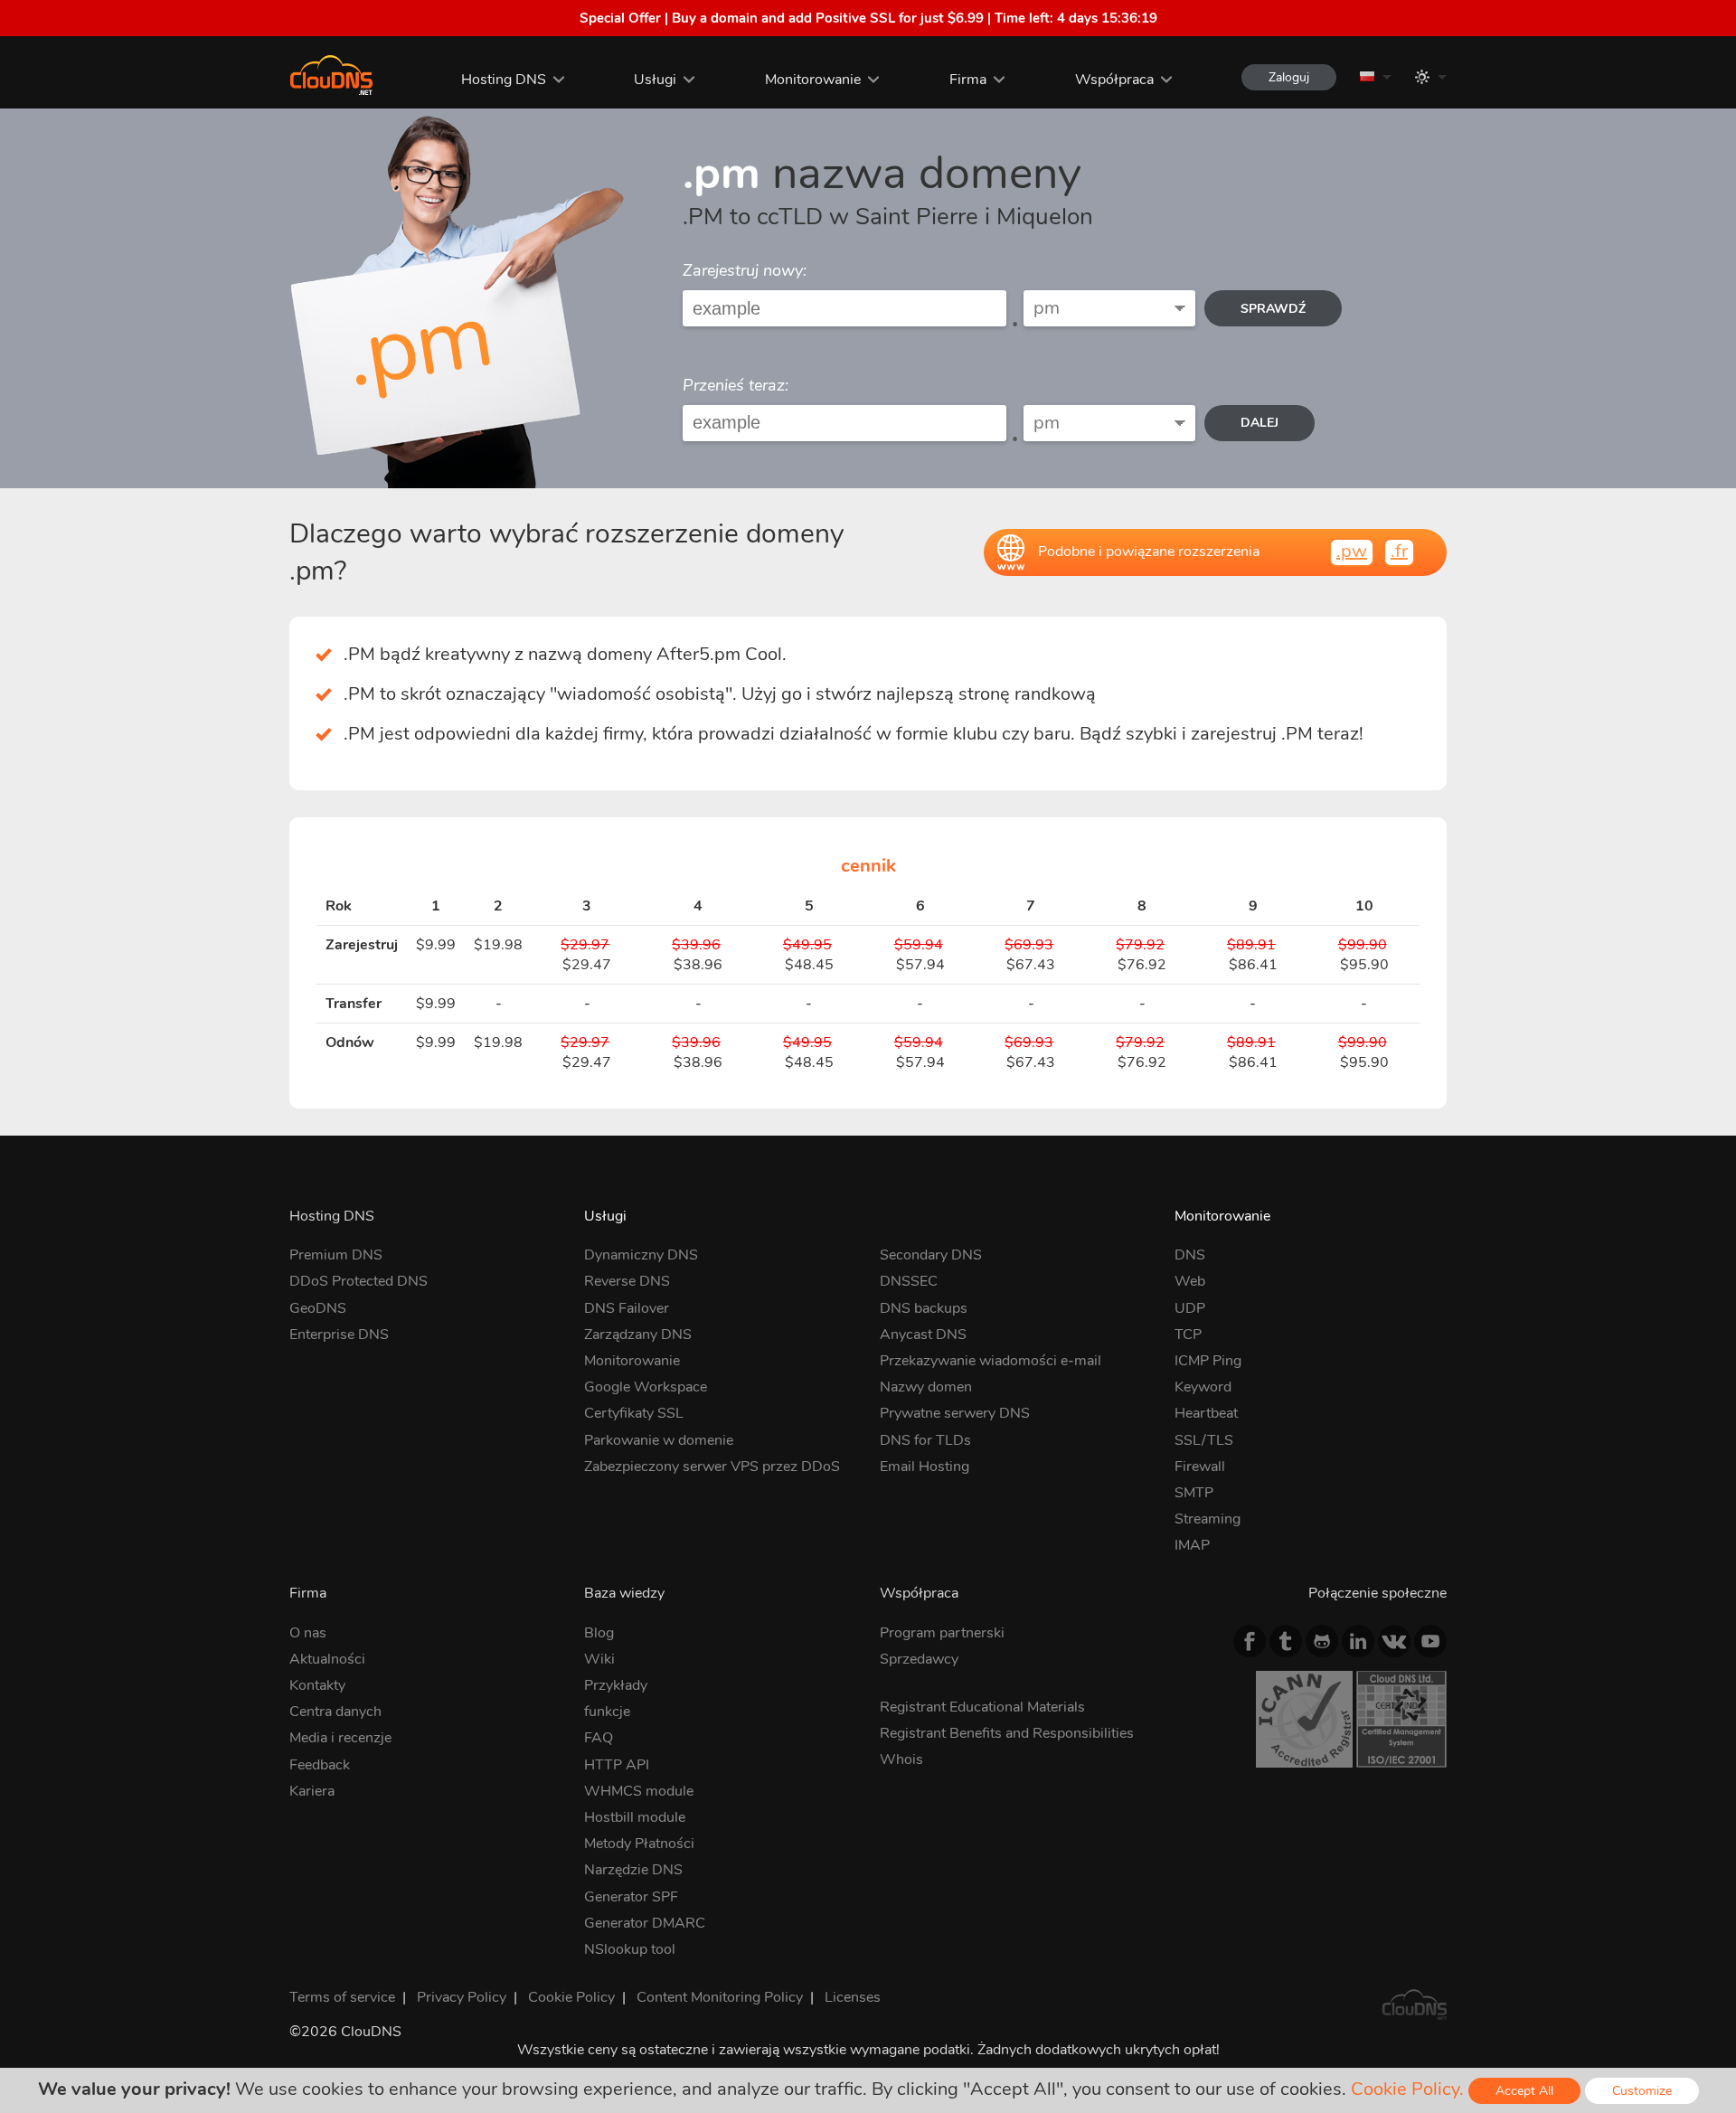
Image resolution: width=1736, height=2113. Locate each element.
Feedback (320, 1765)
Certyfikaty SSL (634, 1413)
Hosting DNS (504, 80)
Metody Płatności (639, 1844)
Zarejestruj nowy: (745, 270)
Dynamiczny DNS (641, 1255)
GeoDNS (318, 1308)
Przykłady (616, 1685)
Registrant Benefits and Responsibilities (1007, 1733)
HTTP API (617, 1765)
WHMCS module (639, 1791)
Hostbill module (635, 1817)
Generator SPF (631, 1897)
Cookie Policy (571, 1997)
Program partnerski (942, 1633)
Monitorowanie (813, 80)
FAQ (599, 1738)
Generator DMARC (645, 1923)
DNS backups (924, 1308)
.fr (1399, 551)
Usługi (655, 80)
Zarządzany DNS (638, 1335)
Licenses (853, 1997)
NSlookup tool (630, 1949)
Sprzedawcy (919, 1659)
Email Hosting (925, 1467)
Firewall (1200, 1467)
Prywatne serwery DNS (955, 1413)
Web (1190, 1281)
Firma (968, 80)
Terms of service (342, 1997)
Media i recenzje (340, 1738)
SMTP (1194, 1493)
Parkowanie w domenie (659, 1440)
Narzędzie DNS (633, 1870)
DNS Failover (627, 1308)
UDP (1190, 1308)
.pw (1352, 551)
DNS (1190, 1255)
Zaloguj (1289, 77)
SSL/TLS (1204, 1440)
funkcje (607, 1712)
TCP (1188, 1335)
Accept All (1524, 2091)
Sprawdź (1273, 309)
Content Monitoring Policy (720, 1997)
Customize (1642, 2091)
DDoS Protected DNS (359, 1281)
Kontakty (317, 1685)
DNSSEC (909, 1281)
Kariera (312, 1791)
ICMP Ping (1208, 1361)
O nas (308, 1633)
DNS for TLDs (925, 1440)
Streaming (1208, 1519)
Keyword (1203, 1387)
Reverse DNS (627, 1281)
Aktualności (327, 1659)
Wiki (599, 1659)
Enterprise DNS (339, 1335)
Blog (599, 1633)
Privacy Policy (462, 1997)
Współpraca (1114, 80)
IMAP (1192, 1545)
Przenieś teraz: (736, 385)
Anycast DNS (923, 1335)
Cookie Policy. (1407, 2089)
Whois (901, 1759)
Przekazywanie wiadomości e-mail (991, 1361)
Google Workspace (646, 1387)
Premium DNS (336, 1255)
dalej (1260, 423)
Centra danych (335, 1712)
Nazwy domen (926, 1387)
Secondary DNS (931, 1255)
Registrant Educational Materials (982, 1707)
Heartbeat (1206, 1413)
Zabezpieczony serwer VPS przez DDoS (712, 1467)
